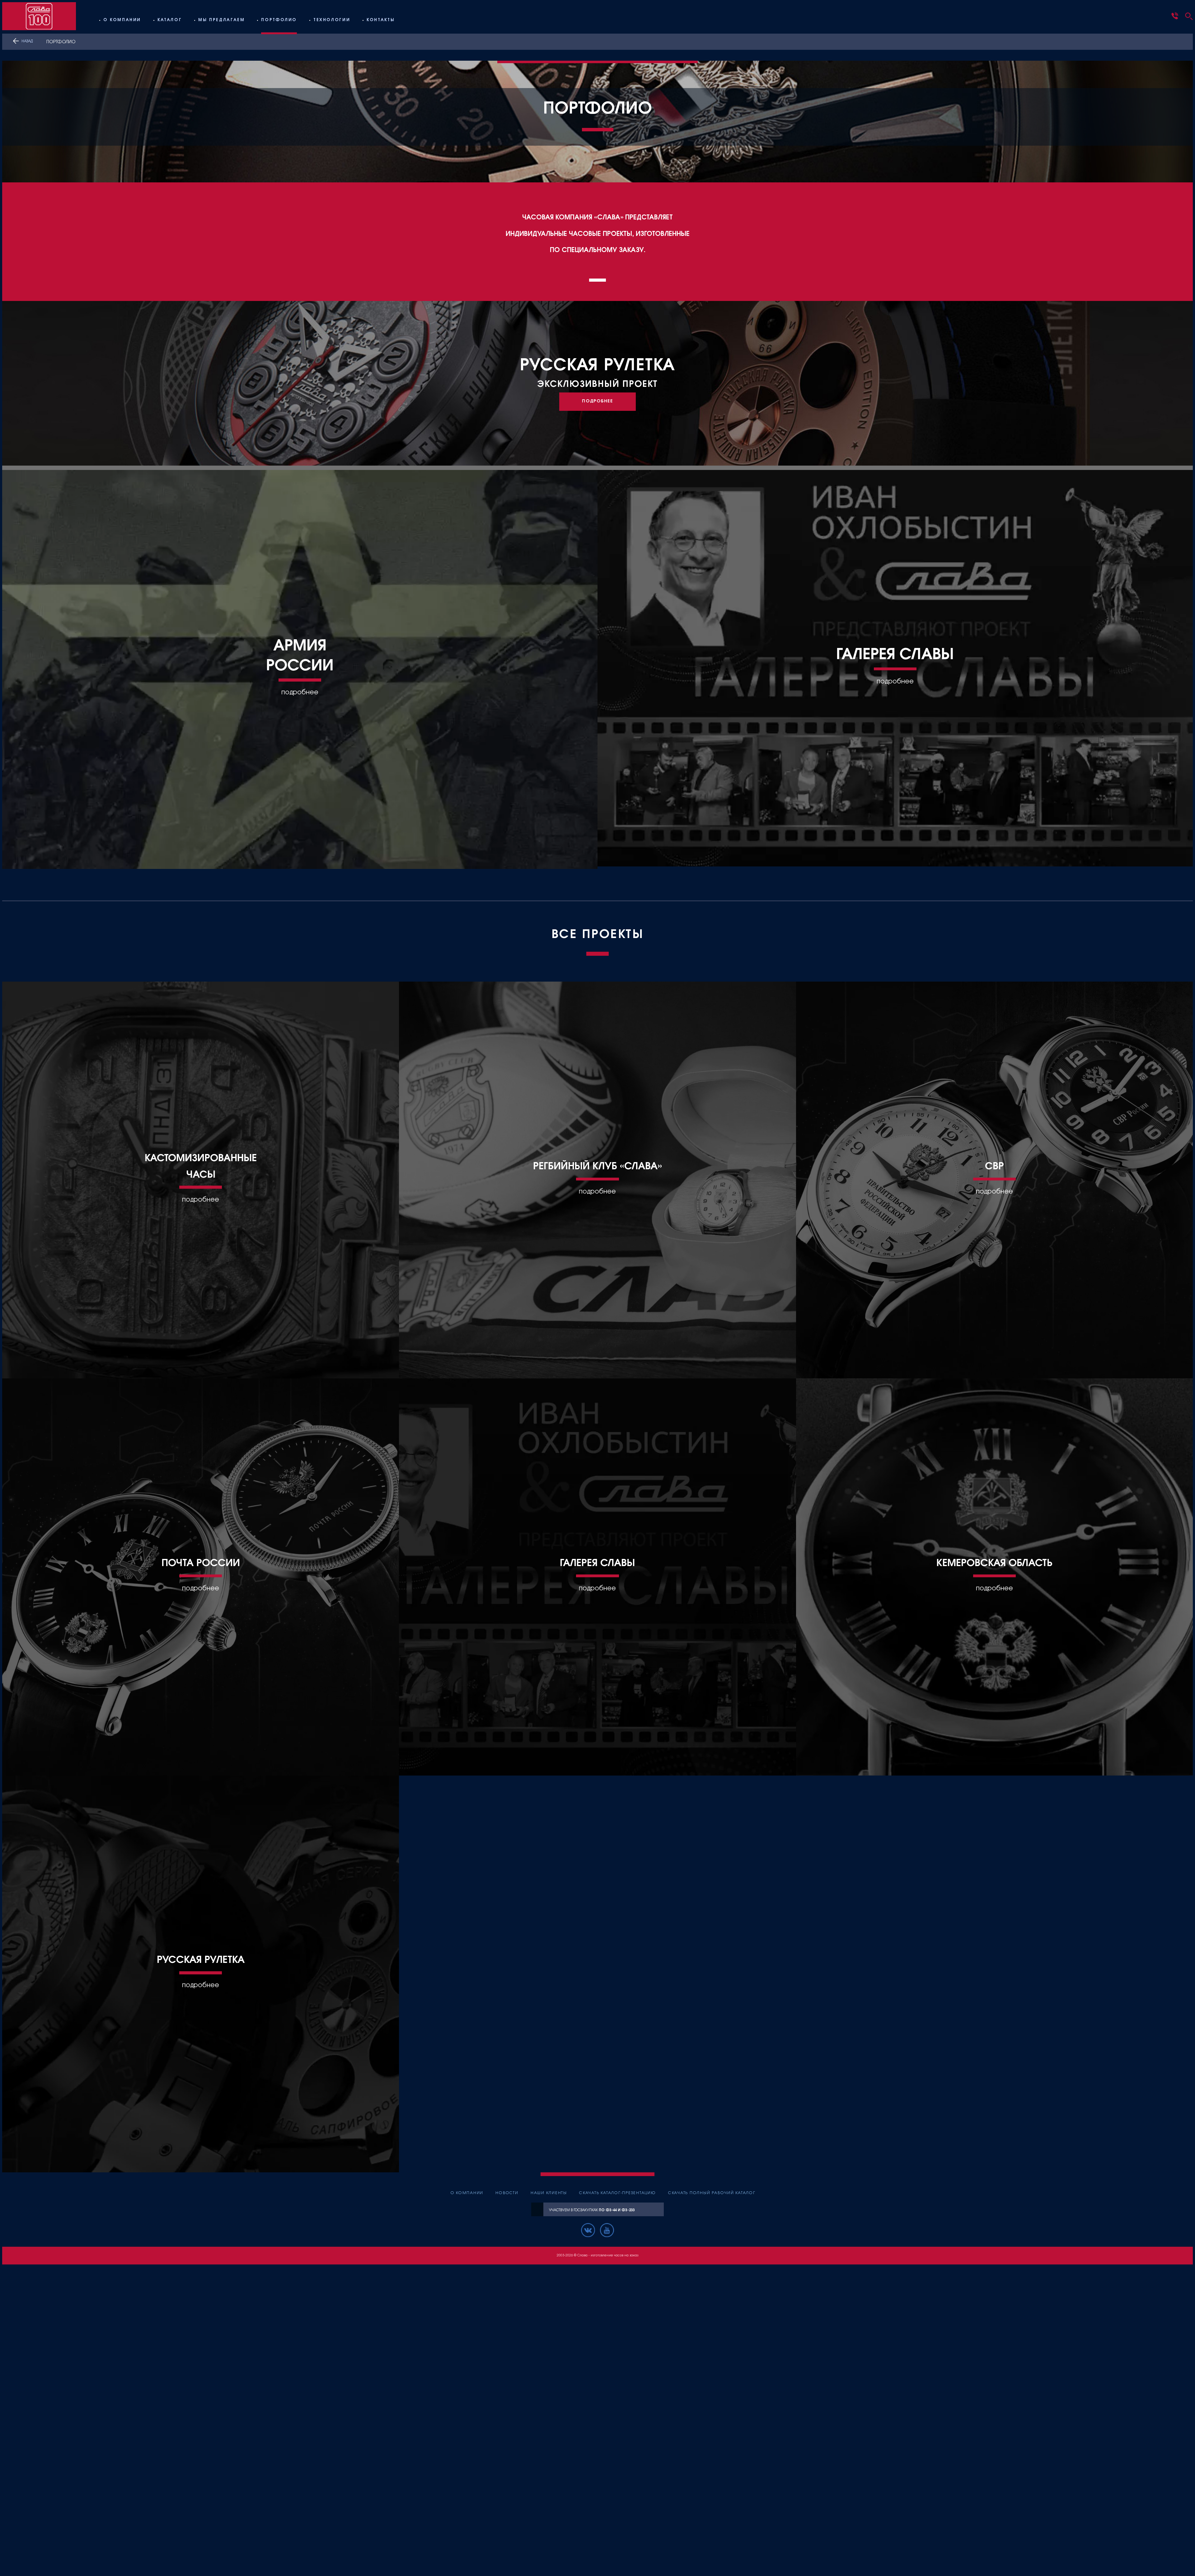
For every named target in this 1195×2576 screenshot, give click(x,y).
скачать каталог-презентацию (618, 2193)
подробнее (300, 692)
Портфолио (279, 20)
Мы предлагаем (221, 20)
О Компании (122, 20)
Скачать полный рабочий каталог (712, 2193)
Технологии (332, 20)
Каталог (170, 20)
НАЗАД (27, 41)
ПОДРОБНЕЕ (597, 401)
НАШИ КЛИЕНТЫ (549, 2193)
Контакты (381, 20)
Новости (507, 2193)
